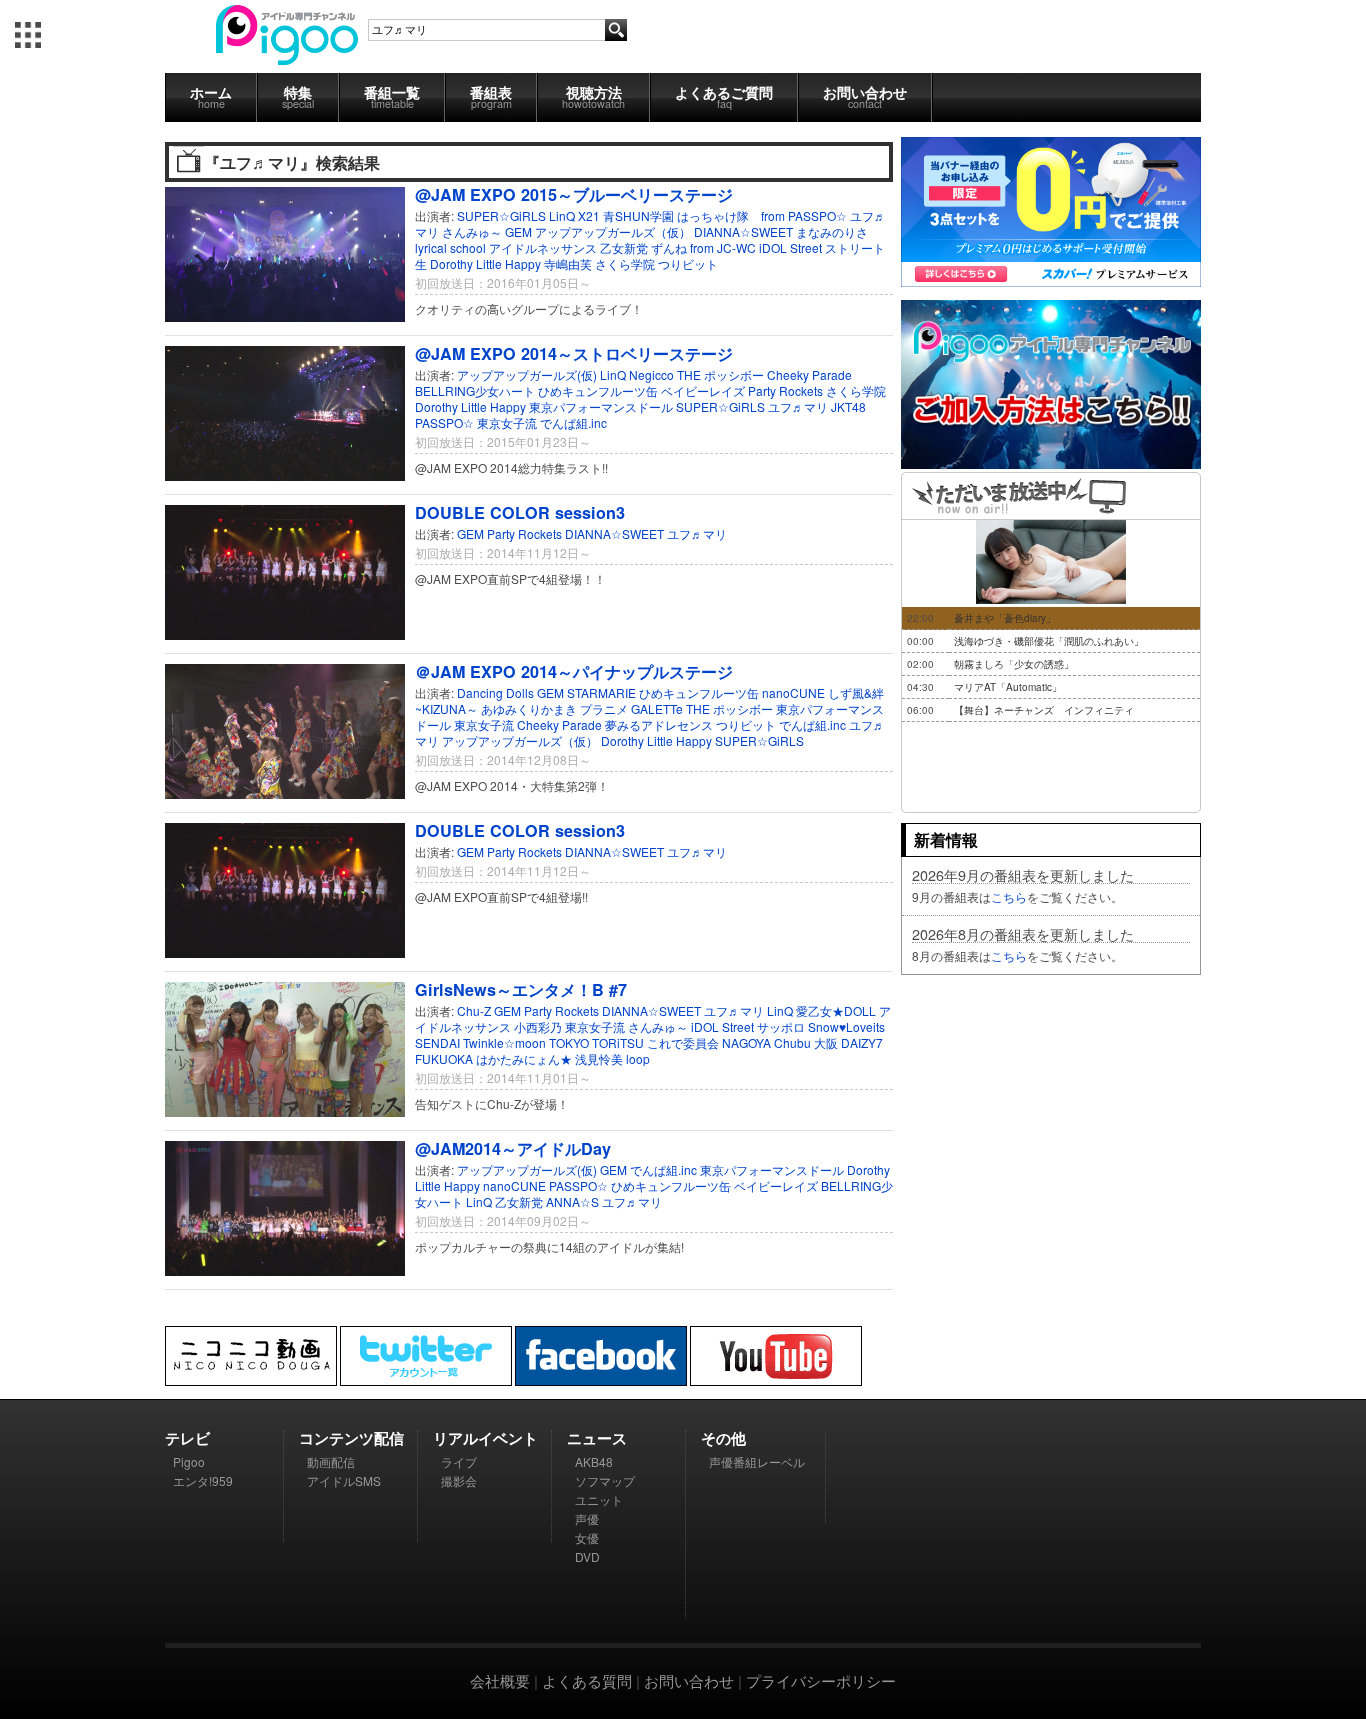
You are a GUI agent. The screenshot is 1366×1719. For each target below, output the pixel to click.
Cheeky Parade (809, 374)
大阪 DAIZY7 (848, 1042)
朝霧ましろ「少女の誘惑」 (1014, 664)
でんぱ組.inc (573, 422)
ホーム (211, 96)
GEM (518, 231)
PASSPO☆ (444, 422)
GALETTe (657, 708)
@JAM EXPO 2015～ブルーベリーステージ (574, 194)
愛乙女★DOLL (836, 1010)
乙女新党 (624, 247)
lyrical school (450, 247)
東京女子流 (507, 422)
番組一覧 (392, 96)
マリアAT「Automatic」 (1008, 687)
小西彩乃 (538, 1026)
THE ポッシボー (720, 374)
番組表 (491, 96)
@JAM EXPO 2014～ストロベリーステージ (574, 353)
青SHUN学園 (638, 215)
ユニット (599, 1499)
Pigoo (189, 1461)
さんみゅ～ (472, 231)
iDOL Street (722, 1026)
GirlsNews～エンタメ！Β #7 (521, 989)
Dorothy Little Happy (485, 263)
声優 (587, 1518)
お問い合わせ (865, 96)
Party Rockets (785, 390)
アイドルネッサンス (543, 247)
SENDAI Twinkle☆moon (480, 1042)
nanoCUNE (793, 692)
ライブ (459, 1461)
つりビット (688, 263)
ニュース (597, 1438)
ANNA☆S (572, 1201)
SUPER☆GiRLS (501, 215)
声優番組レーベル (757, 1461)
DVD (587, 1556)
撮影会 (459, 1480)
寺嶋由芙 (568, 263)
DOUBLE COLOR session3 (520, 512)
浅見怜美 (599, 1058)
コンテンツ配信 (351, 1438)
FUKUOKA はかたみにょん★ (493, 1058)
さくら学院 (625, 263)
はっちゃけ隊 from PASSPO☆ (762, 215)
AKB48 (594, 1461)
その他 (723, 1438)
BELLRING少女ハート (475, 390)
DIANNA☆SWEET (743, 231)
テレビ (187, 1438)
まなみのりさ (832, 231)
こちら (1009, 896)
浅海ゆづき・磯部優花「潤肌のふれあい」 (1049, 641)
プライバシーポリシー (821, 1680)
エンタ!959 (203, 1480)
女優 (587, 1537)
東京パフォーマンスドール (601, 406)
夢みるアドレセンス (659, 724)
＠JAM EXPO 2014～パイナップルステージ (574, 671)
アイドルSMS (344, 1480)
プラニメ (604, 708)
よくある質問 (587, 1680)
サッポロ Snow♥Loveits (821, 1026)
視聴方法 (593, 96)
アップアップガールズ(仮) (527, 374)
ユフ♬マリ (798, 406)
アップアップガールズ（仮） (613, 231)
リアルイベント (485, 1438)
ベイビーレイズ (703, 390)
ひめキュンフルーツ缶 (598, 390)
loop (638, 1058)
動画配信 (331, 1461)
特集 (298, 96)
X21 (589, 215)
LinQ (562, 215)
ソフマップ (605, 1480)
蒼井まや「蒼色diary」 (1005, 618)
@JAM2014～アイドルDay (513, 1148)
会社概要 (500, 1680)
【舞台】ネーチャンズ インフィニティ (1044, 710)
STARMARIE (601, 692)
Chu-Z (474, 1010)
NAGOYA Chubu (766, 1042)
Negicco (651, 374)
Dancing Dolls (495, 692)
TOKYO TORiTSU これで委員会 (634, 1042)
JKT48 (848, 406)
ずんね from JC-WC (703, 247)
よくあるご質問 (724, 96)
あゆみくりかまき (529, 708)
